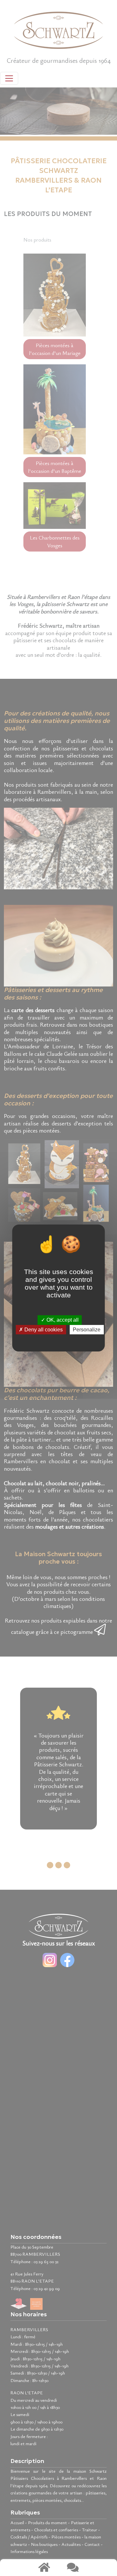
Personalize (87, 1330)
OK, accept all (62, 1320)
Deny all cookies (43, 1330)
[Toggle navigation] (9, 78)
